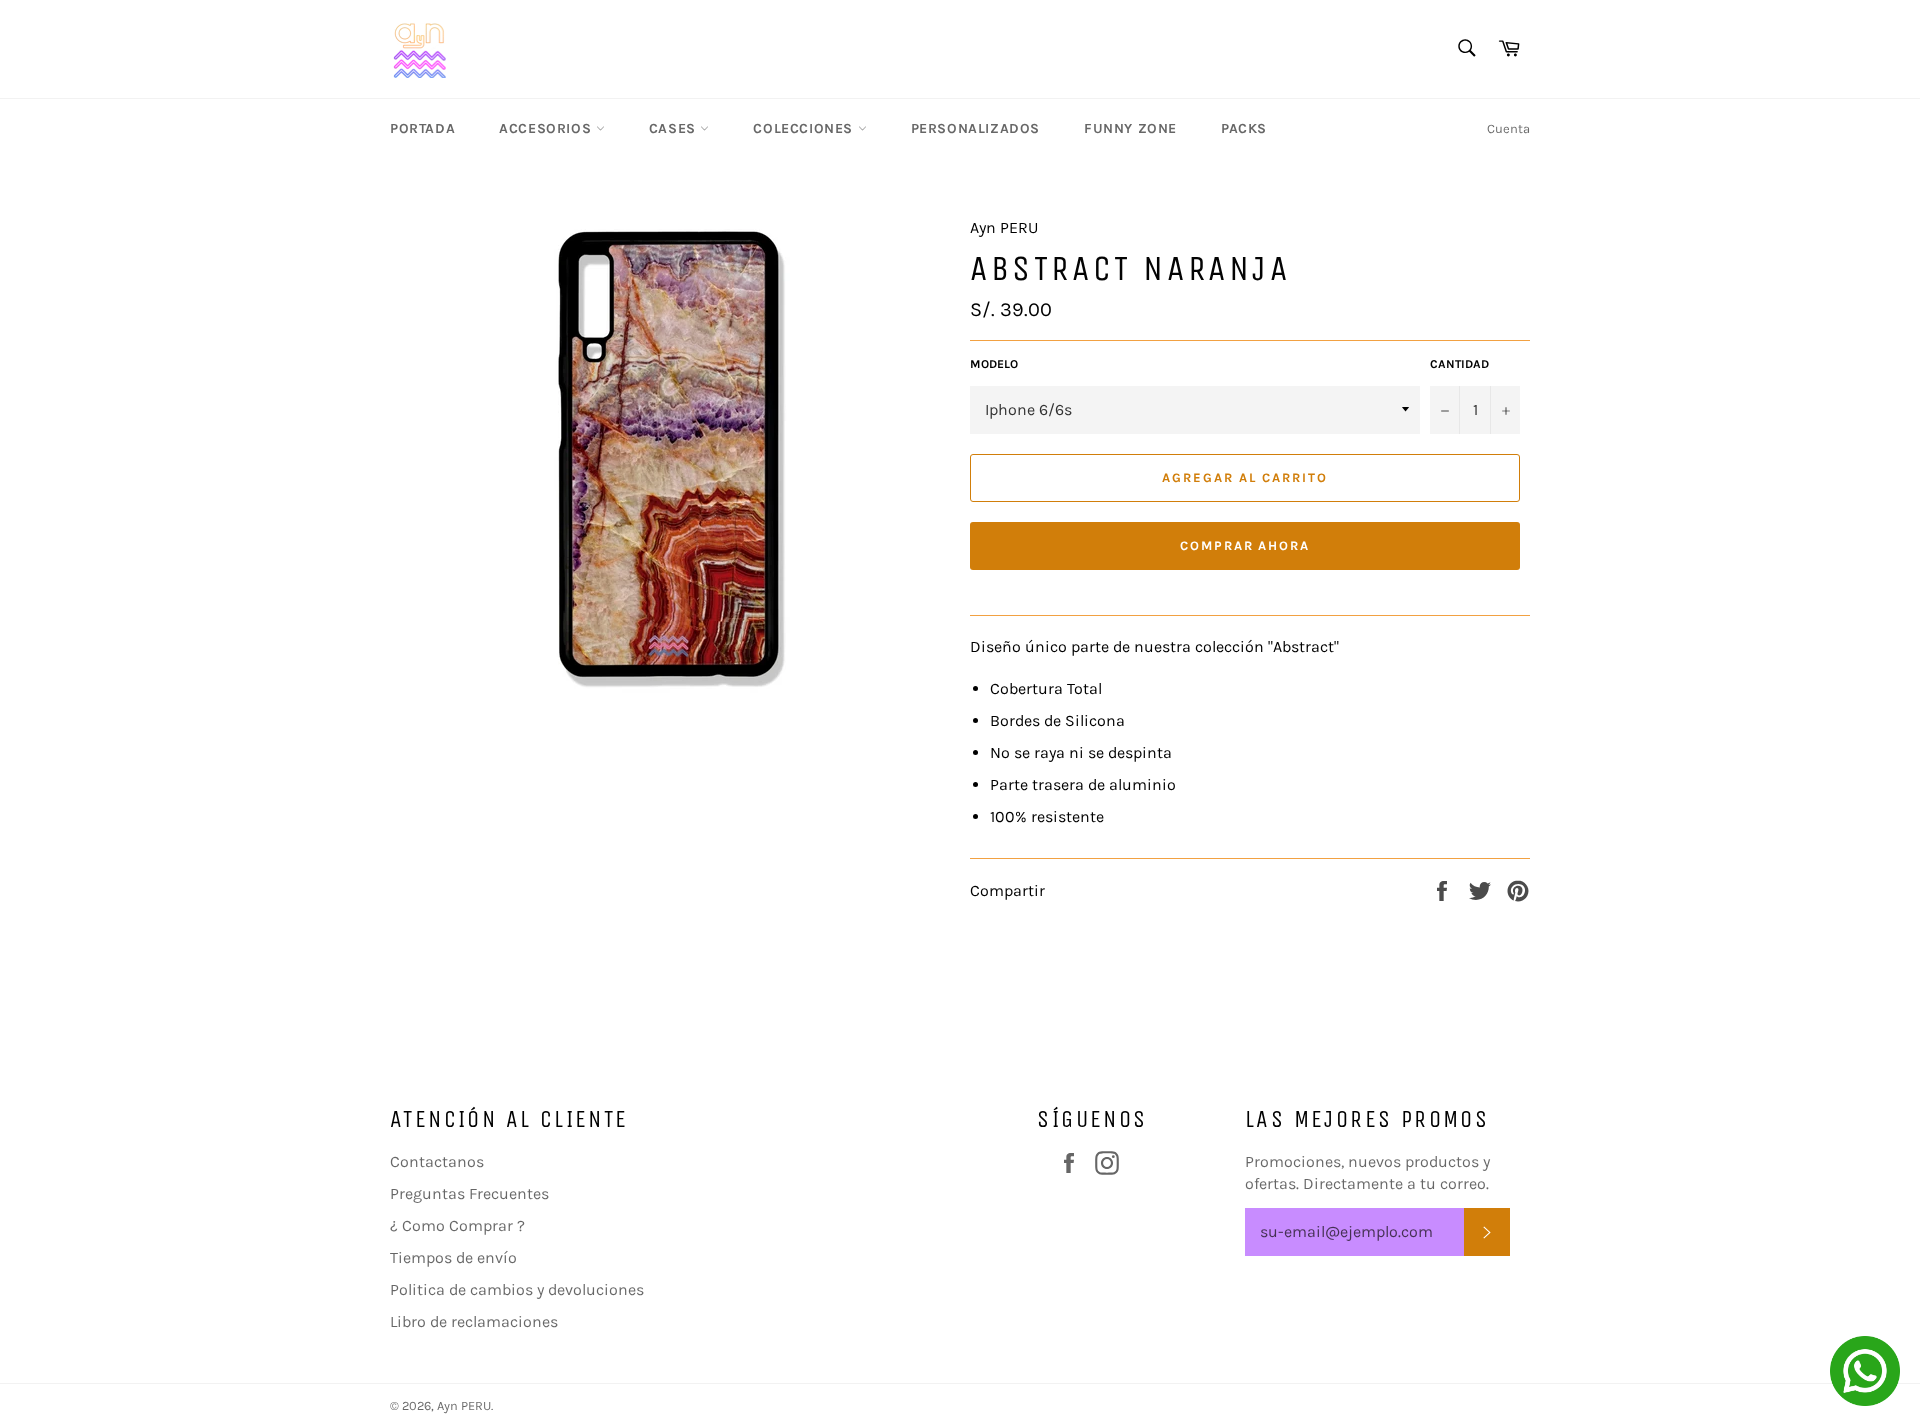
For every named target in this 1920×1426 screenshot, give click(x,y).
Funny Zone (1130, 128)
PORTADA (422, 128)
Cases (675, 128)
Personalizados (975, 128)
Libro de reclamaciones (474, 1321)
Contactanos (437, 1161)
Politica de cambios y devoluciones (517, 1289)
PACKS (1244, 128)
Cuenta (1508, 128)
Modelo (994, 364)
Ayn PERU (464, 1405)
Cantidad (1459, 364)
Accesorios (547, 128)
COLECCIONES (805, 128)
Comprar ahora (1245, 545)
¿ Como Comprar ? (457, 1225)
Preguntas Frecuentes (469, 1193)
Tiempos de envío (453, 1257)
